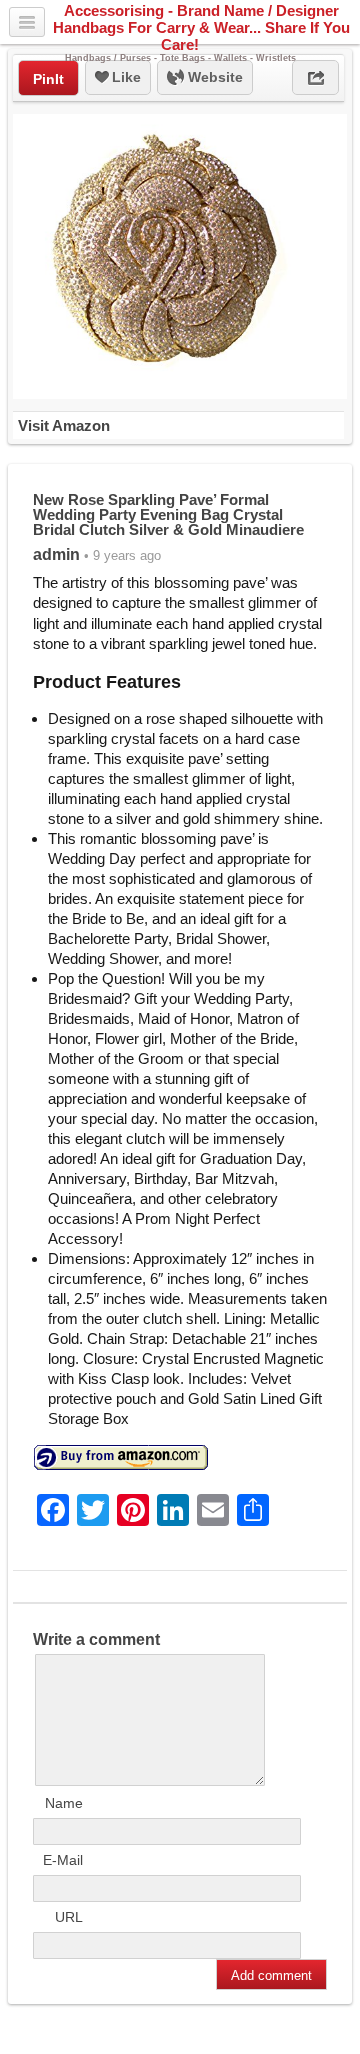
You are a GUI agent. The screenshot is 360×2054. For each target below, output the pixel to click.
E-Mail (63, 1860)
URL (69, 1917)
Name (64, 1803)
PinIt (48, 79)
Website (213, 77)
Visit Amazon (64, 425)
